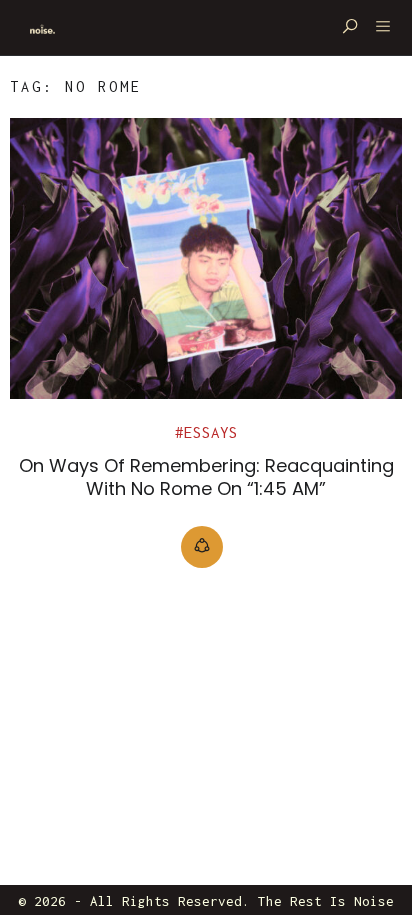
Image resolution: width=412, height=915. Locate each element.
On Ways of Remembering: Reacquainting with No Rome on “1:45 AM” (206, 477)
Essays (211, 432)
